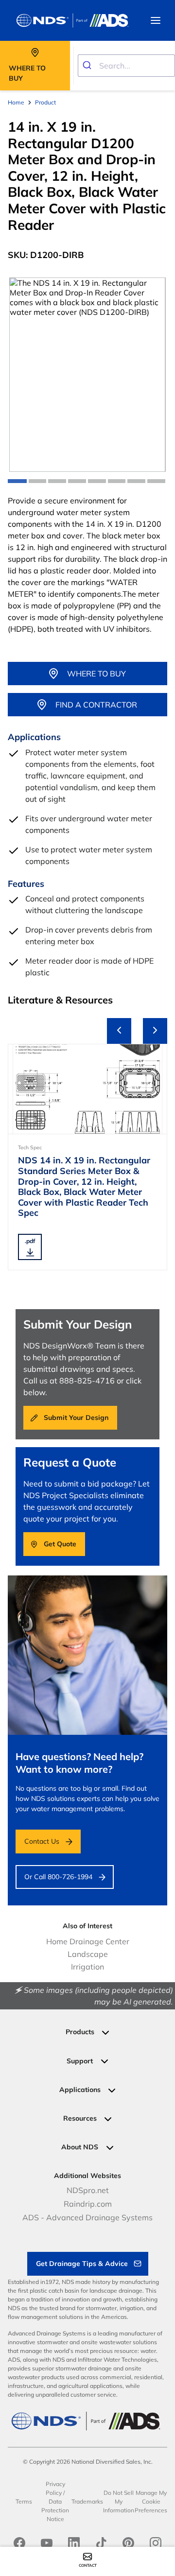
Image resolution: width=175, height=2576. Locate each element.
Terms (24, 2501)
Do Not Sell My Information (119, 2501)
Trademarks (87, 2501)
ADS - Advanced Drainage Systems (87, 2217)
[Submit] (89, 66)
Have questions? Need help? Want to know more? (79, 1763)
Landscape (88, 1954)
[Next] (155, 1031)
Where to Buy (96, 674)
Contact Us (42, 1841)
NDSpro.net (88, 2190)
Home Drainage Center (88, 1941)
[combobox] (126, 66)
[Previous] (119, 1031)
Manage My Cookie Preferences (151, 2501)
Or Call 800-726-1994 (58, 1877)
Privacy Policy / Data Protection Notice (55, 2501)
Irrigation (87, 1967)
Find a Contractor (96, 705)
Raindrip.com (88, 2204)
